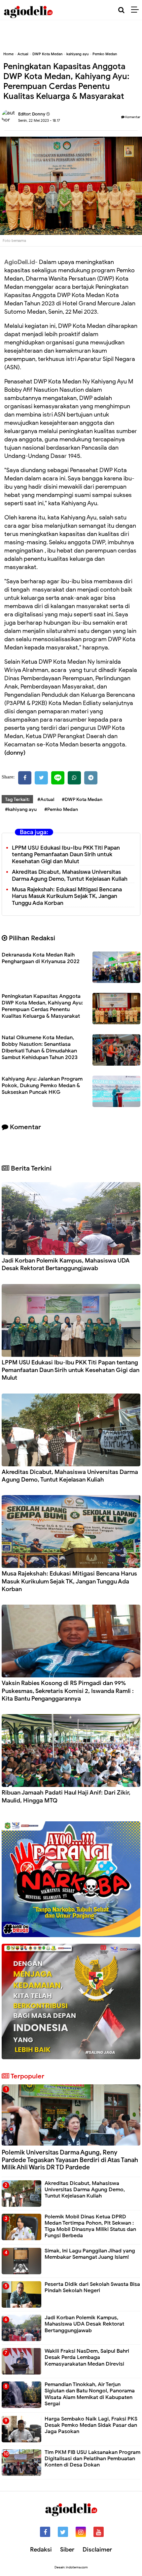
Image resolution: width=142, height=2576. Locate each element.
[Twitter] (41, 778)
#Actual (46, 799)
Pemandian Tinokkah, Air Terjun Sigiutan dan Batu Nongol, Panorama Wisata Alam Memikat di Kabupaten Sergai (90, 2394)
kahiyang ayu (77, 54)
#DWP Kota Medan (82, 799)
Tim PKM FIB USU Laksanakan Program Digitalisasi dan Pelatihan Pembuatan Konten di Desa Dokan (92, 2459)
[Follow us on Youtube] (99, 2532)
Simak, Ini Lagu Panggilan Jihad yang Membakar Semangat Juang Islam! (90, 2254)
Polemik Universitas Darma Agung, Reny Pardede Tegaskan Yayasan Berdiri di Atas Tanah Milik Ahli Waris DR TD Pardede (70, 2160)
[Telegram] (91, 778)
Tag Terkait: (17, 799)
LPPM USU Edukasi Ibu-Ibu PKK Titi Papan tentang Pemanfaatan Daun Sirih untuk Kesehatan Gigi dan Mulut (66, 855)
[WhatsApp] (74, 778)
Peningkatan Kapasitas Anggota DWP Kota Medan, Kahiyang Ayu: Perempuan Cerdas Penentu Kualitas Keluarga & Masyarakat (42, 1006)
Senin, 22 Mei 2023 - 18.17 (39, 120)
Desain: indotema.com (71, 2567)
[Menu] (137, 10)
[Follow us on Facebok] (45, 2532)
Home (8, 54)
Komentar (132, 117)
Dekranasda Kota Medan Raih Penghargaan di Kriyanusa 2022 (41, 958)
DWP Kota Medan (47, 54)
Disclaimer (97, 2550)
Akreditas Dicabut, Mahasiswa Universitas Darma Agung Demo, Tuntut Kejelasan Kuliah (70, 875)
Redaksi (41, 2550)
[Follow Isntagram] (81, 2532)
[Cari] (121, 10)
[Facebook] (25, 778)
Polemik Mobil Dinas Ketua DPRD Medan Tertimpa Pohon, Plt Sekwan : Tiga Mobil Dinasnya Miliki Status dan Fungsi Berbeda (90, 2226)
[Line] (58, 778)
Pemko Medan (105, 54)
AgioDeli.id (20, 262)
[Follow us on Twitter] (63, 2532)
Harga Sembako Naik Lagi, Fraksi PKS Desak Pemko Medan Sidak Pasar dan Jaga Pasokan (91, 2425)
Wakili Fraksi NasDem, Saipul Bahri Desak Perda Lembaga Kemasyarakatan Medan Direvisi (87, 2357)
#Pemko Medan (61, 809)
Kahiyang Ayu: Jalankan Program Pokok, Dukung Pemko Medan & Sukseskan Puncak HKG (42, 1086)
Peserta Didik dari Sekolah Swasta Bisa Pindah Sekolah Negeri (92, 2287)
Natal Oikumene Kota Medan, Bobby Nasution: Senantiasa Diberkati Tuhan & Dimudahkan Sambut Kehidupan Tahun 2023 (40, 1047)
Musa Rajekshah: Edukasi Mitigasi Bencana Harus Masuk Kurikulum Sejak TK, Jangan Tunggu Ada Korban (67, 896)
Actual (23, 54)
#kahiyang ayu (21, 809)
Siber (67, 2550)
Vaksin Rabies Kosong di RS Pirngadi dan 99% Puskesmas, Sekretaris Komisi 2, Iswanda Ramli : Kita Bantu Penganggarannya (68, 1691)
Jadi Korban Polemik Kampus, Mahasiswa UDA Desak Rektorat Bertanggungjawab (66, 1264)
